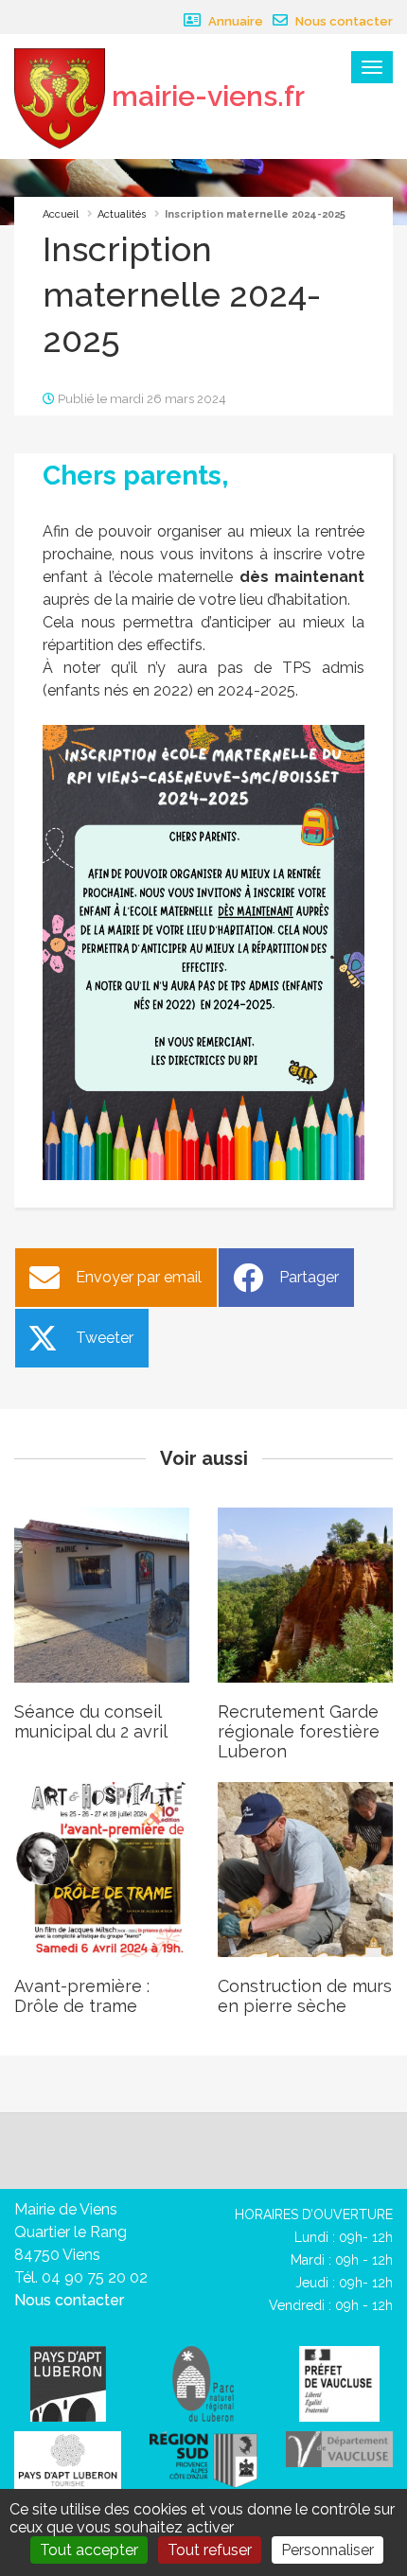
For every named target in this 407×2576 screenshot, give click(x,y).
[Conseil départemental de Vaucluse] (339, 2448)
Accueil (61, 214)
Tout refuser (210, 2550)
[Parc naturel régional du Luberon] (203, 2382)
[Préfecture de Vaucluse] (339, 2382)
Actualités (122, 214)
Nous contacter (343, 21)
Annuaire (234, 21)
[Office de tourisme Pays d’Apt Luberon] (68, 2461)
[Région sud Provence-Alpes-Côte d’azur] (203, 2458)
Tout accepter (89, 2550)
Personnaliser (327, 2550)
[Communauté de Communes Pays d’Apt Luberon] (68, 2382)
